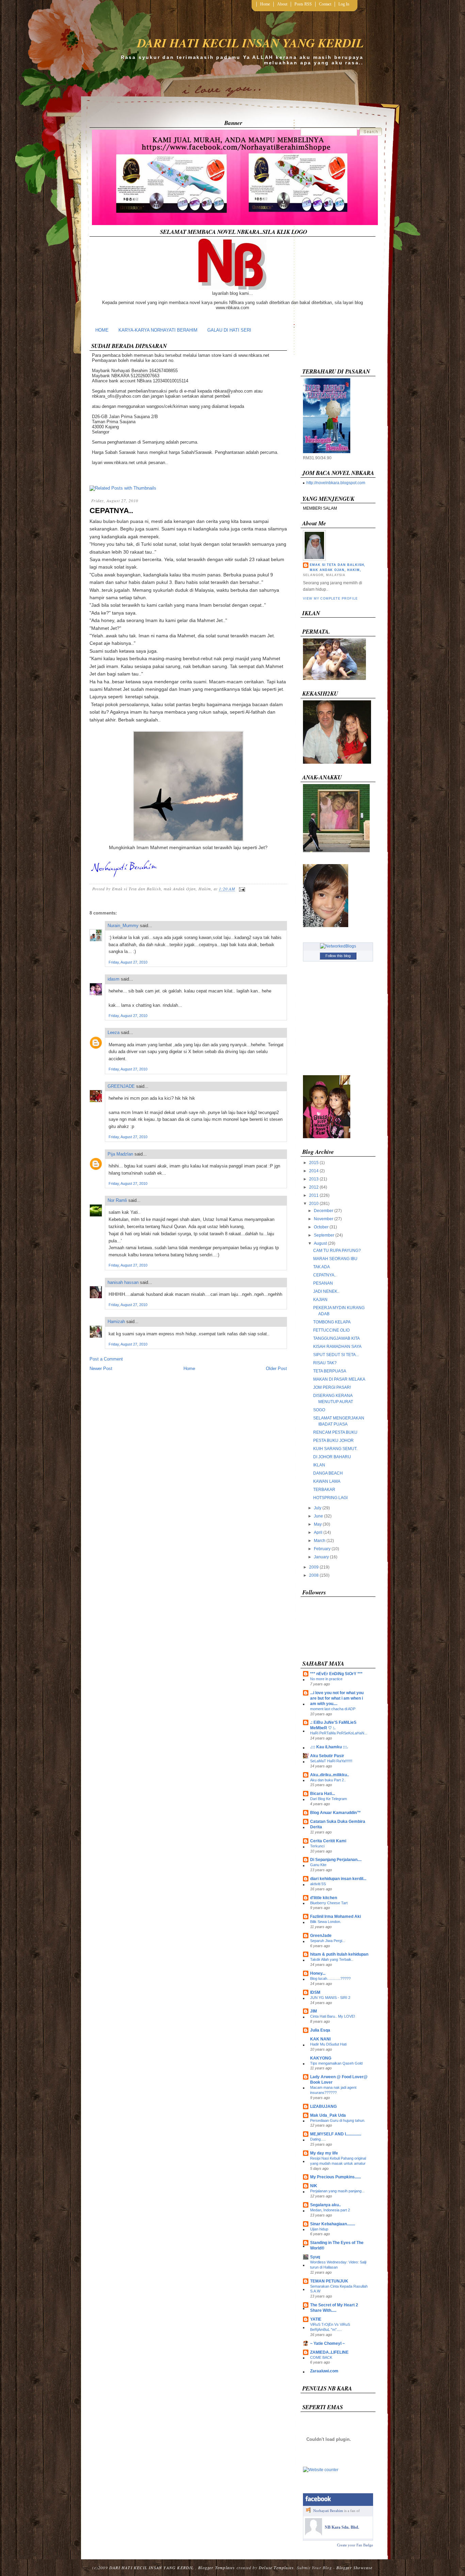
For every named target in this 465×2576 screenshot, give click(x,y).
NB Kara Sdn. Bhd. (342, 2527)
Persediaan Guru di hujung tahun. (338, 2120)
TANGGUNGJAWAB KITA (336, 1338)
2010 (314, 1204)
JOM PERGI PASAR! (332, 1387)
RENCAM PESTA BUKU (335, 1432)
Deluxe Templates (276, 2567)
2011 (314, 1195)
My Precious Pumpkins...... (335, 2177)
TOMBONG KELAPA (332, 1322)
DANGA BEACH (328, 1473)
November (324, 1219)
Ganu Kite (318, 1865)
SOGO (319, 1410)
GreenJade (321, 1936)
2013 (314, 1179)
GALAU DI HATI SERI (229, 330)
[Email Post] (241, 889)
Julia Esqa (320, 2030)
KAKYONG (321, 2058)
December (324, 1211)
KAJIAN (320, 1300)
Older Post (276, 1369)
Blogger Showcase (354, 2567)
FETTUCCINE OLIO (331, 1330)
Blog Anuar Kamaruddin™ (335, 1813)
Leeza (114, 1032)
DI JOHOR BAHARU (332, 1457)
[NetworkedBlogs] (338, 946)
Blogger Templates (217, 2567)
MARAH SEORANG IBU (335, 1259)
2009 (314, 1567)
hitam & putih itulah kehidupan (339, 1954)
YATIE (316, 2319)
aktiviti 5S (318, 1884)
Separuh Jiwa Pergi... (328, 1941)
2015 (314, 1163)
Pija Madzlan (120, 1154)
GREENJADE (121, 1086)
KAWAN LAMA (327, 1481)
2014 (314, 1171)
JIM (314, 2011)
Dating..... (318, 2139)
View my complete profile (330, 599)
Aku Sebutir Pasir (327, 1756)
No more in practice (326, 1679)
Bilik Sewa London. (326, 1922)
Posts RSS (303, 4)
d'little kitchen (324, 1898)
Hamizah (116, 1322)
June (318, 1516)
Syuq (315, 2257)
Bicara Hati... (323, 1794)
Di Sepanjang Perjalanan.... (336, 1860)
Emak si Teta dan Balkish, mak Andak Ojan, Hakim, (338, 567)
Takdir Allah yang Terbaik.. (332, 1959)
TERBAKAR (324, 1490)
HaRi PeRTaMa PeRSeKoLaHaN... (339, 1733)
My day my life (324, 2153)
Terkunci (317, 1846)
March (320, 1541)
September (324, 1235)
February (322, 1549)
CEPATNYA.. (111, 511)
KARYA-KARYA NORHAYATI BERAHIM (158, 330)
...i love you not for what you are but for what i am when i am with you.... (337, 1698)
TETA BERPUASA (330, 1371)
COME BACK (321, 2357)
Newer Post (101, 1369)
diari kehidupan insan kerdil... (338, 1879)
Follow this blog (338, 956)
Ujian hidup (319, 2229)
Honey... (318, 1973)
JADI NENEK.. (326, 1291)
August (320, 1243)
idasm (114, 979)
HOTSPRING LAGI (330, 1498)
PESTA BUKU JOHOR (333, 1441)
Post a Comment (106, 1359)
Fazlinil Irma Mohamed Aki (335, 1917)
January (321, 1557)
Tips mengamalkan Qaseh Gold (336, 2063)
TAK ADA (322, 1267)
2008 (314, 1575)
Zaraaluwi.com (324, 2371)
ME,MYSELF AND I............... (336, 2134)
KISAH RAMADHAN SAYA (337, 1347)
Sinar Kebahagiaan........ (333, 2224)
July (318, 1508)
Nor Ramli (117, 1200)
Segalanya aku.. (325, 2205)
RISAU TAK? (325, 1363)
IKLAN (319, 1465)
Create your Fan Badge (355, 2545)
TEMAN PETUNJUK (329, 2281)
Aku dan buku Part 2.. (328, 1780)
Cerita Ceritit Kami (328, 1841)
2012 (314, 1187)
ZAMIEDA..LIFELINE (329, 2352)
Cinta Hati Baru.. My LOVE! (333, 2016)
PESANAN (323, 1283)
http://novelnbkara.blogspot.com (336, 483)
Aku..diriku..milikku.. (330, 1775)
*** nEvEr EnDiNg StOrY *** (336, 1674)
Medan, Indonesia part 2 (330, 2210)
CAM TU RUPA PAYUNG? (337, 1251)
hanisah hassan (123, 1282)
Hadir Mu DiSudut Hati (328, 2044)
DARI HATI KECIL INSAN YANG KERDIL (250, 43)
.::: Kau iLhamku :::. (329, 1747)
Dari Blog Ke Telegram (328, 1799)
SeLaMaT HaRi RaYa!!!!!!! (331, 1761)
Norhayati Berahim (328, 2511)
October (321, 1227)
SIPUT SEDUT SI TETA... (336, 1355)
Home (265, 4)
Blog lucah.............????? (330, 1978)
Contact (325, 4)
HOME (102, 330)
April (318, 1532)
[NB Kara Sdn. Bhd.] (314, 2534)
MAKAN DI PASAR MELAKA (339, 1379)
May (318, 1524)
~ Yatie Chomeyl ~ (327, 2343)
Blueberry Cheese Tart (329, 1903)
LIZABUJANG (323, 2106)
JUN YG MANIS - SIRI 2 (330, 1998)
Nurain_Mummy (123, 926)
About (282, 4)
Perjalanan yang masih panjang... (337, 2191)
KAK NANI (320, 2039)
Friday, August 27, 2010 (128, 962)
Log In (344, 4)
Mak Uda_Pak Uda (328, 2115)
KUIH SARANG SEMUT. (335, 1449)
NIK (314, 2186)
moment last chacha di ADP (333, 1709)
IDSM (315, 1992)
